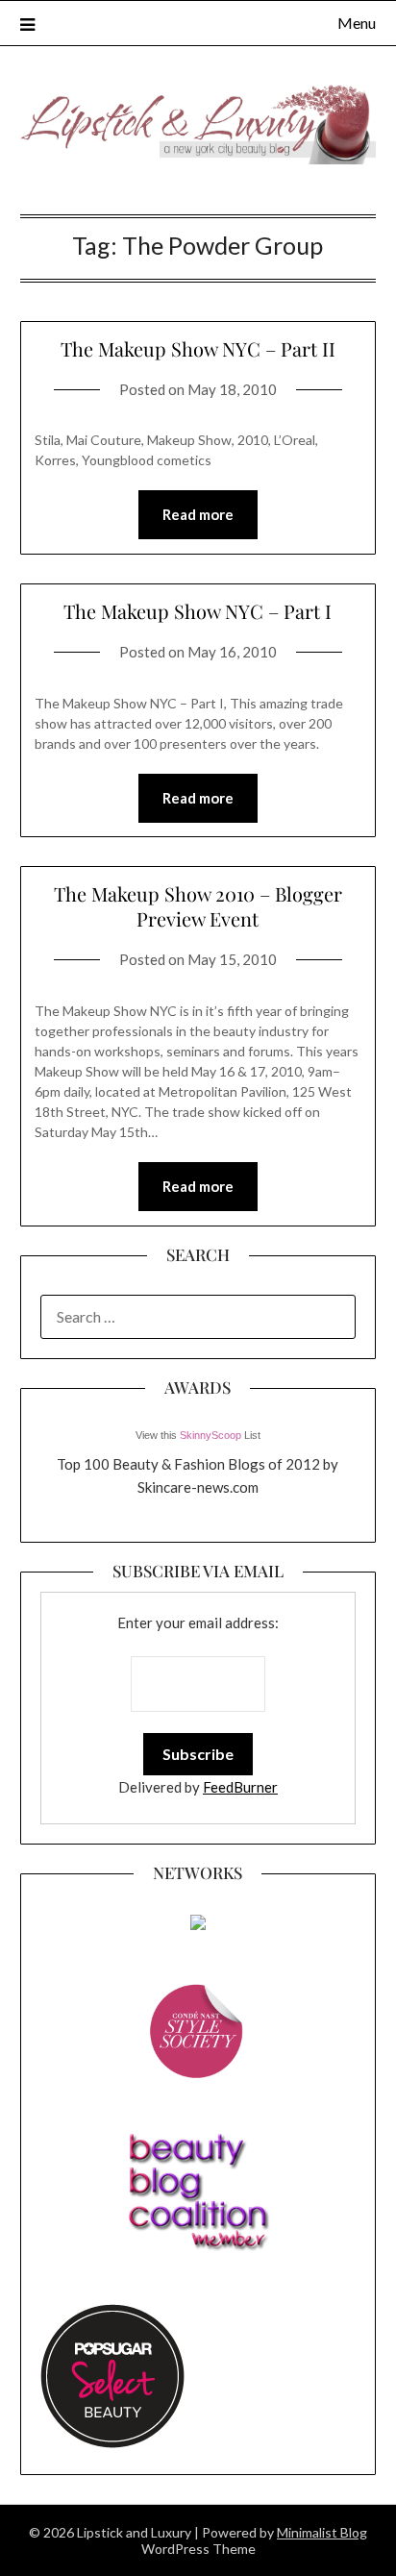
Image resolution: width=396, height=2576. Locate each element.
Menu (357, 23)
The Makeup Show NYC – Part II (198, 348)
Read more (198, 514)
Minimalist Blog (322, 2532)
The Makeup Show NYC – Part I (198, 611)
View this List (198, 1435)
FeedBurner (240, 1787)
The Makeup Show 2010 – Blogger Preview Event (198, 906)
